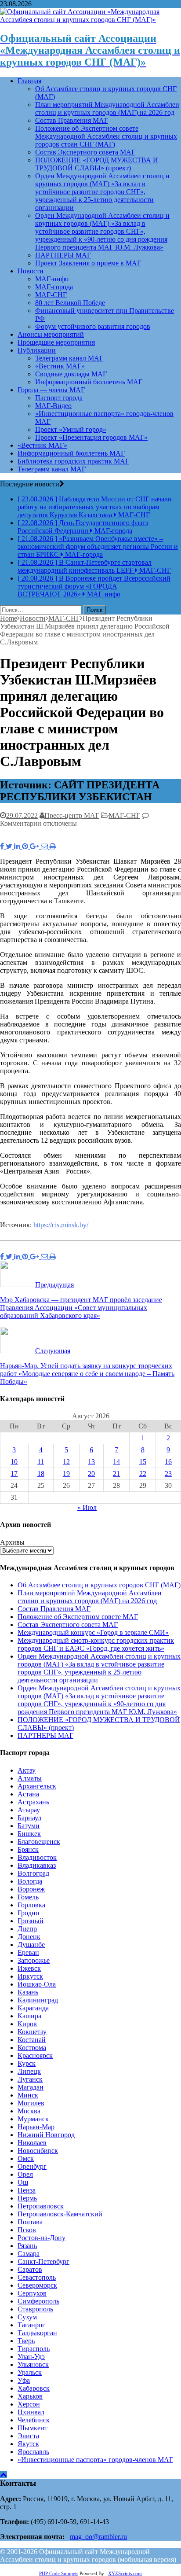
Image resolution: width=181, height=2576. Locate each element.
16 (168, 1462)
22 (143, 1474)
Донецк (29, 1937)
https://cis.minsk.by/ (61, 1225)
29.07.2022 (22, 815)
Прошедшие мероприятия (56, 342)
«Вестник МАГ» (60, 366)
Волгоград (33, 1873)
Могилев (31, 2103)
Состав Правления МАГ (72, 120)
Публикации (37, 350)
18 (41, 1474)
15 (143, 1462)
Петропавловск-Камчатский (60, 2214)
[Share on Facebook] (3, 846)
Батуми (29, 1826)
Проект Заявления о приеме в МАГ (88, 263)
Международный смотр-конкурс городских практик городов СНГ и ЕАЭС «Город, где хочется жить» (96, 1644)
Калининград (38, 2000)
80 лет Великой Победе (70, 303)
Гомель (28, 1897)
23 (168, 1474)
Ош (23, 2182)
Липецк (29, 2071)
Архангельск (37, 1786)
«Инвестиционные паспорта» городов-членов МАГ (95, 2460)
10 (14, 1462)
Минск (28, 2095)
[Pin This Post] (26, 846)
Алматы (30, 1778)
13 (91, 1462)
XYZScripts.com (125, 2573)
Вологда (30, 1881)
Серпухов (32, 2293)
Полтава (30, 2222)
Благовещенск (39, 1842)
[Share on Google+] (35, 846)
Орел (25, 2174)
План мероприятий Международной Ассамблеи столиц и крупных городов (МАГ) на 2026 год (107, 109)
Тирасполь (34, 2349)
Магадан (31, 2087)
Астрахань (33, 1802)
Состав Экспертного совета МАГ (85, 152)
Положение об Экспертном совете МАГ (78, 1617)
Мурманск (33, 2119)
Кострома (32, 2048)
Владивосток (37, 1857)
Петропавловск (41, 2206)
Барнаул (29, 1818)
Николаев (32, 2143)
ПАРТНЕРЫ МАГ (63, 255)
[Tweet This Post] (10, 846)
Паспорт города (59, 398)
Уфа (24, 2380)
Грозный (31, 1921)
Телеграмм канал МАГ (69, 358)
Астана (28, 1794)
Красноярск (35, 2055)
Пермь (27, 2198)
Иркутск (30, 1976)
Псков (27, 2230)
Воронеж (31, 1889)
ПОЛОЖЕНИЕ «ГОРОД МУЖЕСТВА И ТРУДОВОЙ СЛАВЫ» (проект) (97, 164)
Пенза (27, 2190)
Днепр (27, 1929)
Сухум (27, 2317)
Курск (27, 2063)
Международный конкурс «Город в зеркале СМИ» (93, 1632)
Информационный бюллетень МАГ (89, 382)
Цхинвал (31, 2412)
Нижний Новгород (46, 2135)
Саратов (30, 2269)
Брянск (28, 1849)
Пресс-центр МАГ (72, 815)
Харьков (30, 2396)
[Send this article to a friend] (45, 846)
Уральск (30, 2372)
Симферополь (38, 2301)
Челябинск (34, 2420)
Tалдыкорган (37, 2333)
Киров (27, 2024)
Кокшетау (32, 2032)
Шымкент (33, 2428)
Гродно (28, 1913)
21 (116, 1474)
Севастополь (37, 2277)
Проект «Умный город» (71, 429)
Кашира (29, 2016)
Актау (27, 1770)
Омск (26, 2158)
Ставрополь (35, 2309)
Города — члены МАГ (51, 390)
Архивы (12, 1542)
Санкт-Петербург (43, 2261)
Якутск (28, 2444)
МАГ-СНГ (51, 295)
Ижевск (29, 1968)
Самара (29, 2254)
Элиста (28, 2436)
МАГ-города (54, 287)
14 (116, 1462)
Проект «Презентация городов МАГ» (91, 437)
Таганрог (31, 2325)
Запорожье (34, 1960)
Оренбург (32, 2166)
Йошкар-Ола (37, 1984)
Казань (28, 1992)
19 (66, 1474)
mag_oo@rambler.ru (98, 2537)
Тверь (26, 2341)
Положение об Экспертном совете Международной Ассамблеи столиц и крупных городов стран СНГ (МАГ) (106, 136)
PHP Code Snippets (59, 2573)
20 (91, 1474)
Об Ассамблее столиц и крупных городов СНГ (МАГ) (99, 1585)
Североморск (37, 2285)
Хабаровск (34, 2388)
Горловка (31, 1905)
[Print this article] (53, 846)
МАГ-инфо (52, 279)
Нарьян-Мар (36, 2127)
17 (14, 1474)
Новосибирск (38, 2151)
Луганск (30, 2079)
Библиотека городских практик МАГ (73, 461)
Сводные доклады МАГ (71, 374)
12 (66, 1462)
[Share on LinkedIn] (18, 846)
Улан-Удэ (31, 2357)
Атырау (29, 1810)
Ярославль (33, 2452)
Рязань (27, 2246)
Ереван (28, 1952)
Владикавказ (37, 1865)
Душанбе (31, 1945)
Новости (31, 271)
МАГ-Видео (53, 406)
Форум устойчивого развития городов (93, 326)
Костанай (32, 2040)
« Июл (87, 1507)
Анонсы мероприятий (51, 334)
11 (41, 1462)
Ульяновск (33, 2364)
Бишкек (29, 1834)
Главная (29, 81)
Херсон (29, 2404)
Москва (29, 2111)
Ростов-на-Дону (42, 2238)
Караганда (33, 2008)
